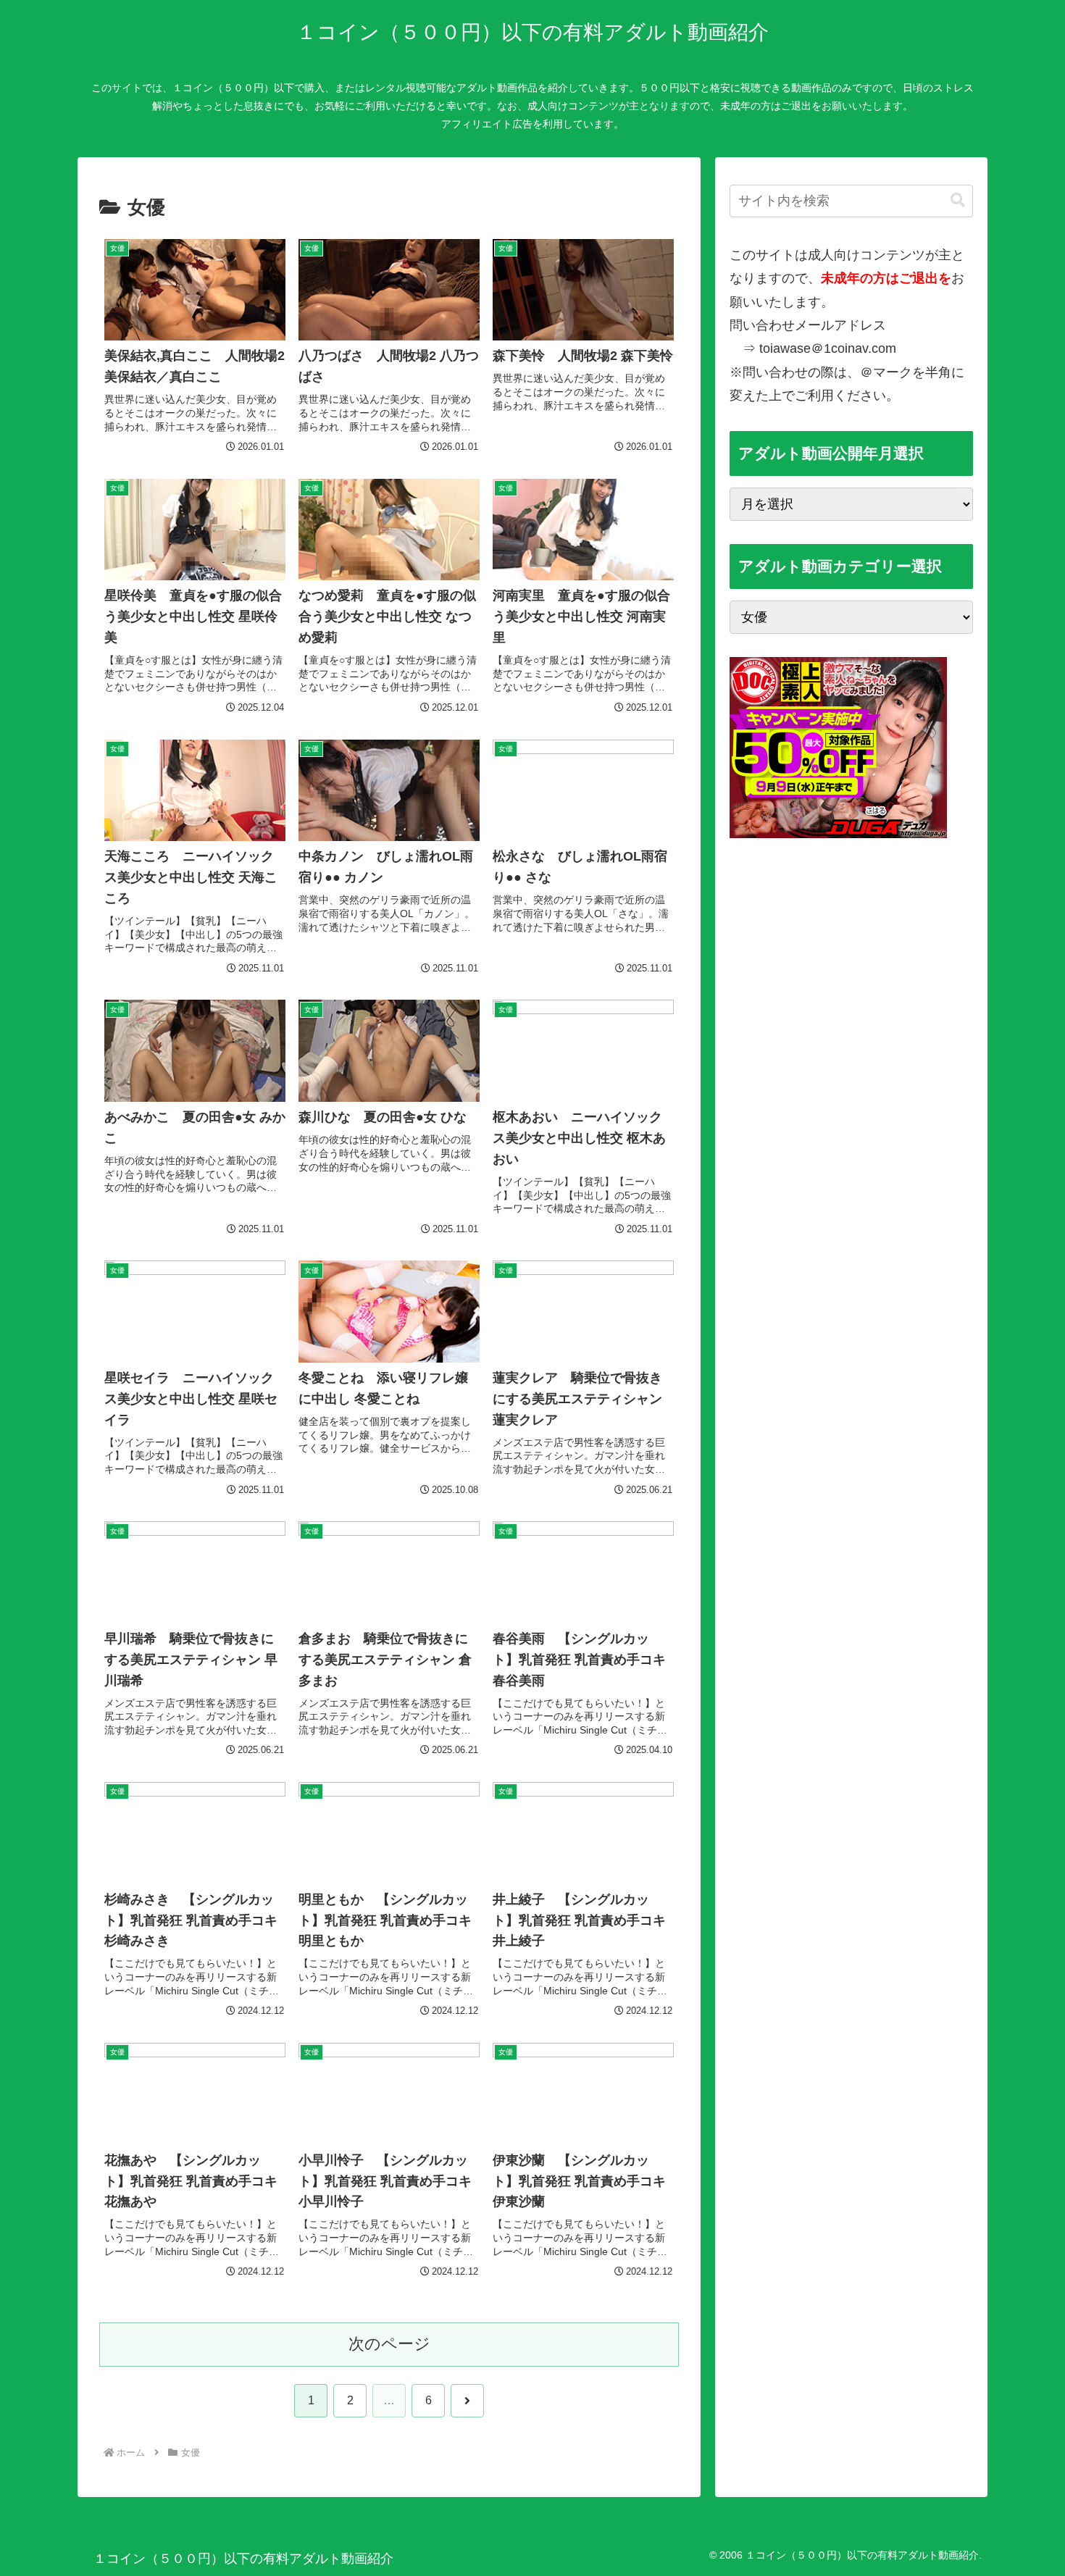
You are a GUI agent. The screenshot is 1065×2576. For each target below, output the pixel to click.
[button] (958, 200)
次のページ (389, 2344)
